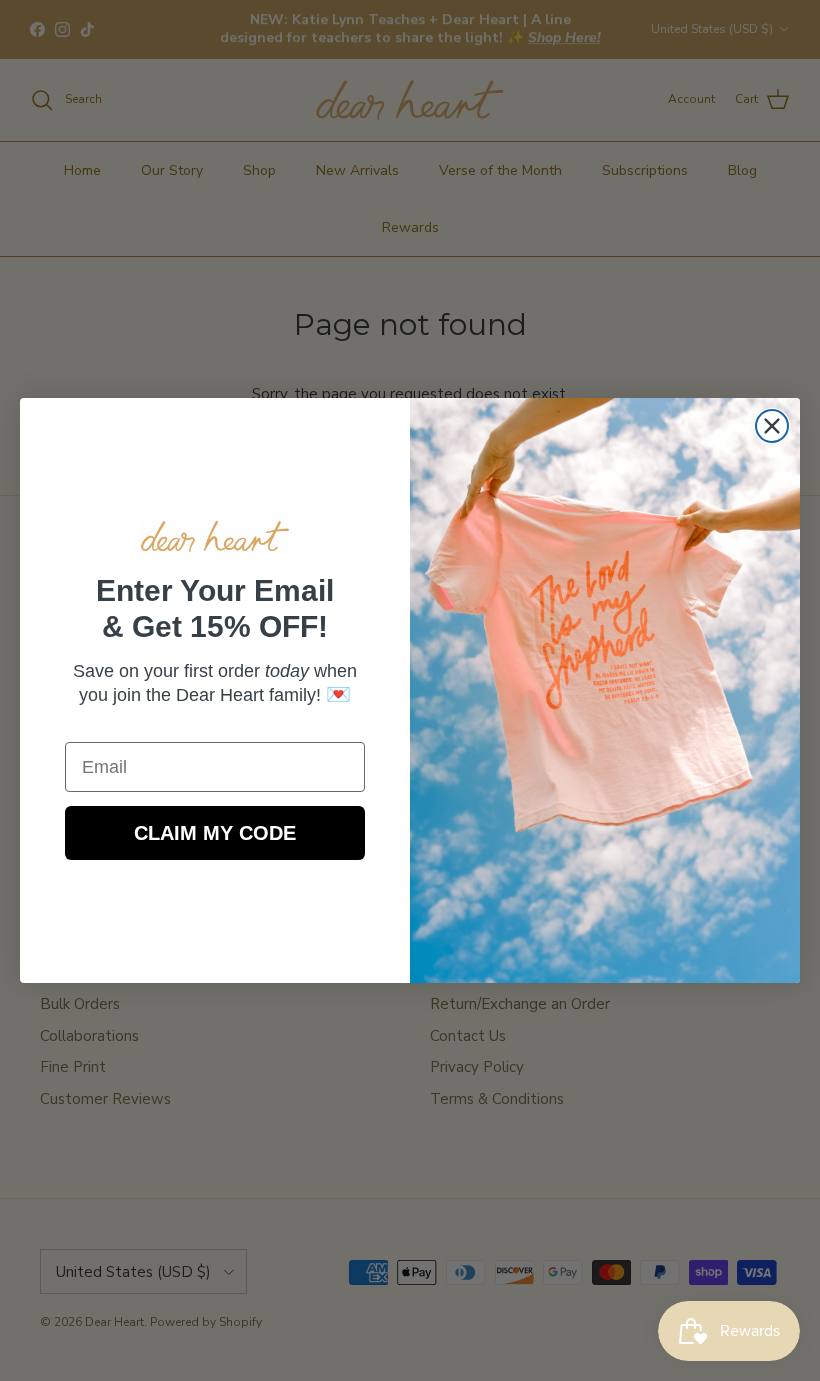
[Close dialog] (772, 426)
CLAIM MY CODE (215, 833)
